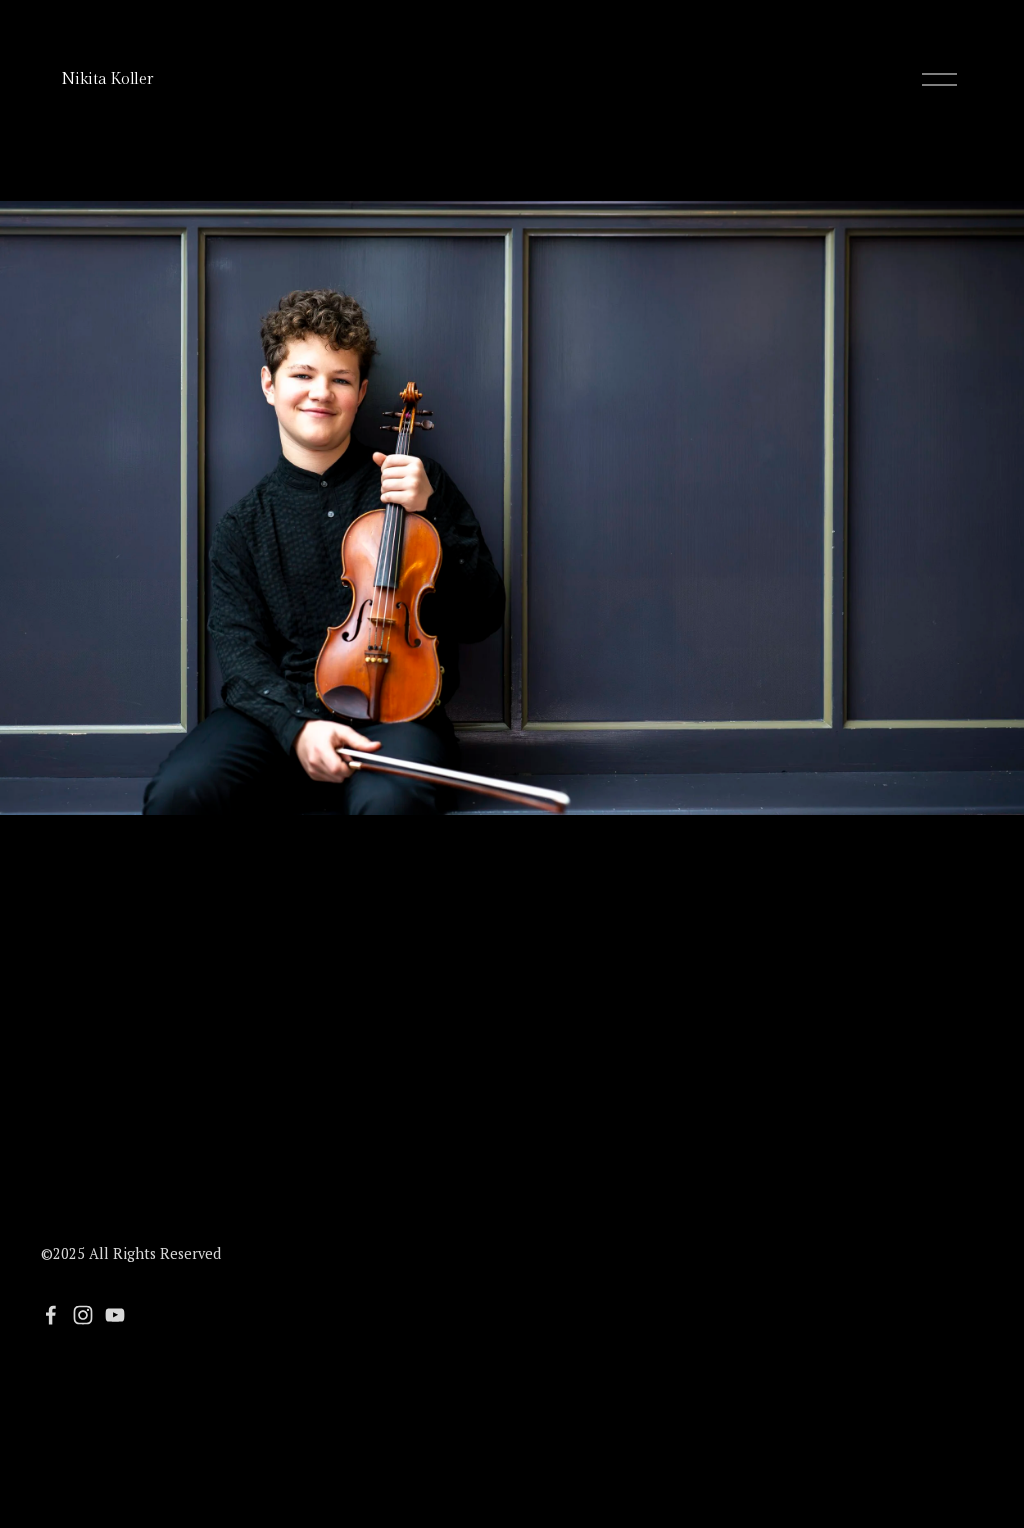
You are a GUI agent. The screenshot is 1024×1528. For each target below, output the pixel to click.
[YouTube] (115, 1315)
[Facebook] (51, 1315)
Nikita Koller (106, 79)
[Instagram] (83, 1315)
